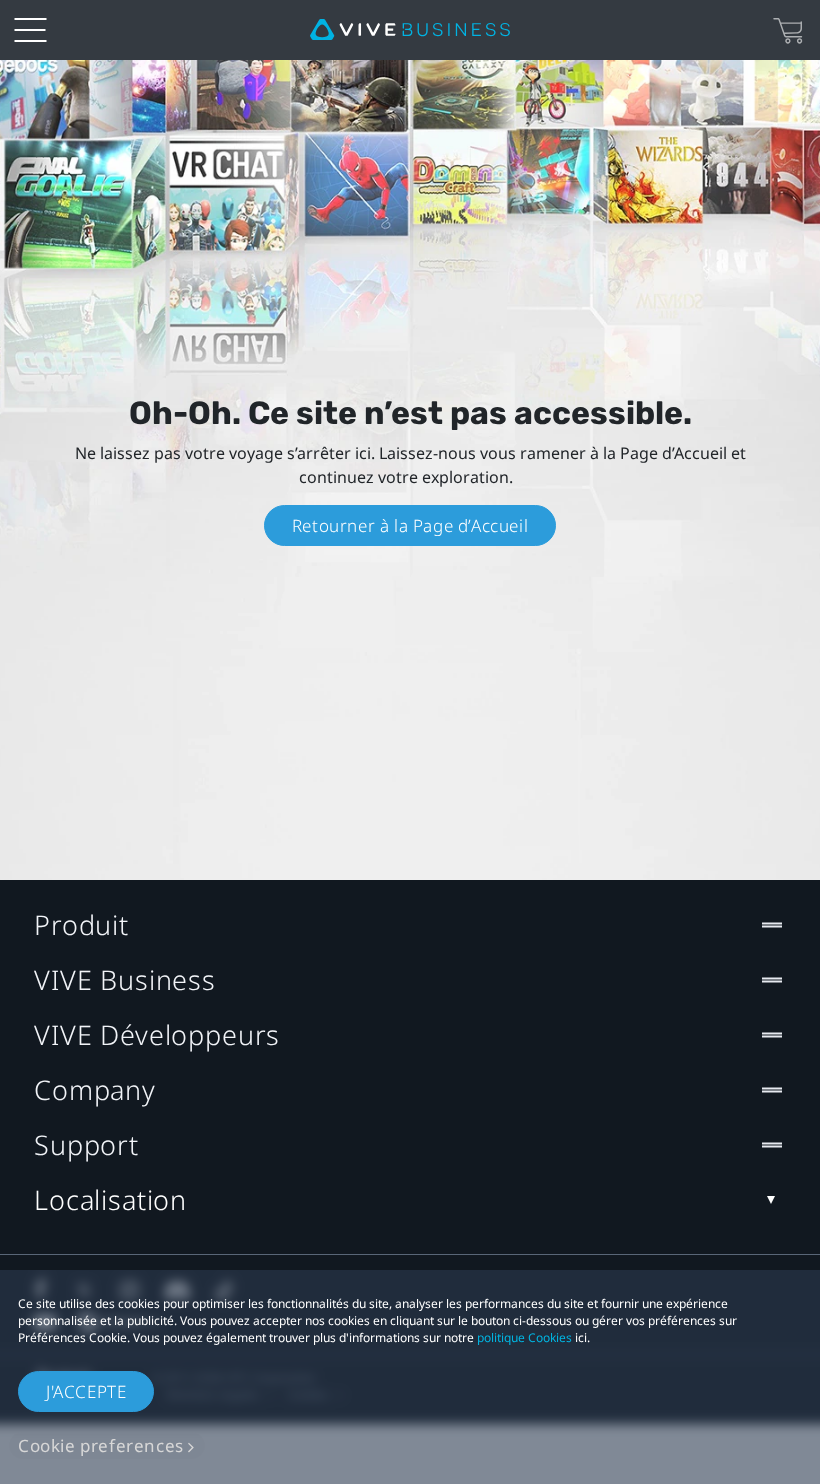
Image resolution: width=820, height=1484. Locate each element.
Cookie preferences (101, 1445)
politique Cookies (524, 1337)
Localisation (110, 1199)
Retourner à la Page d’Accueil (410, 525)
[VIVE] (410, 30)
